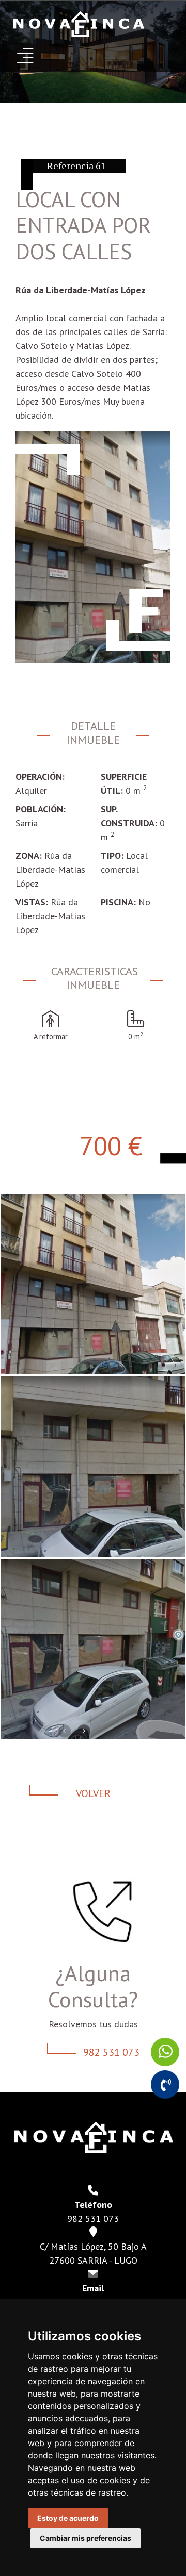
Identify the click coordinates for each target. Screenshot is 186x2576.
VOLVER (93, 1793)
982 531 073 (111, 2052)
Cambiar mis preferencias (86, 2538)
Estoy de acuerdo (68, 2518)
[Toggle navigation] (25, 55)
